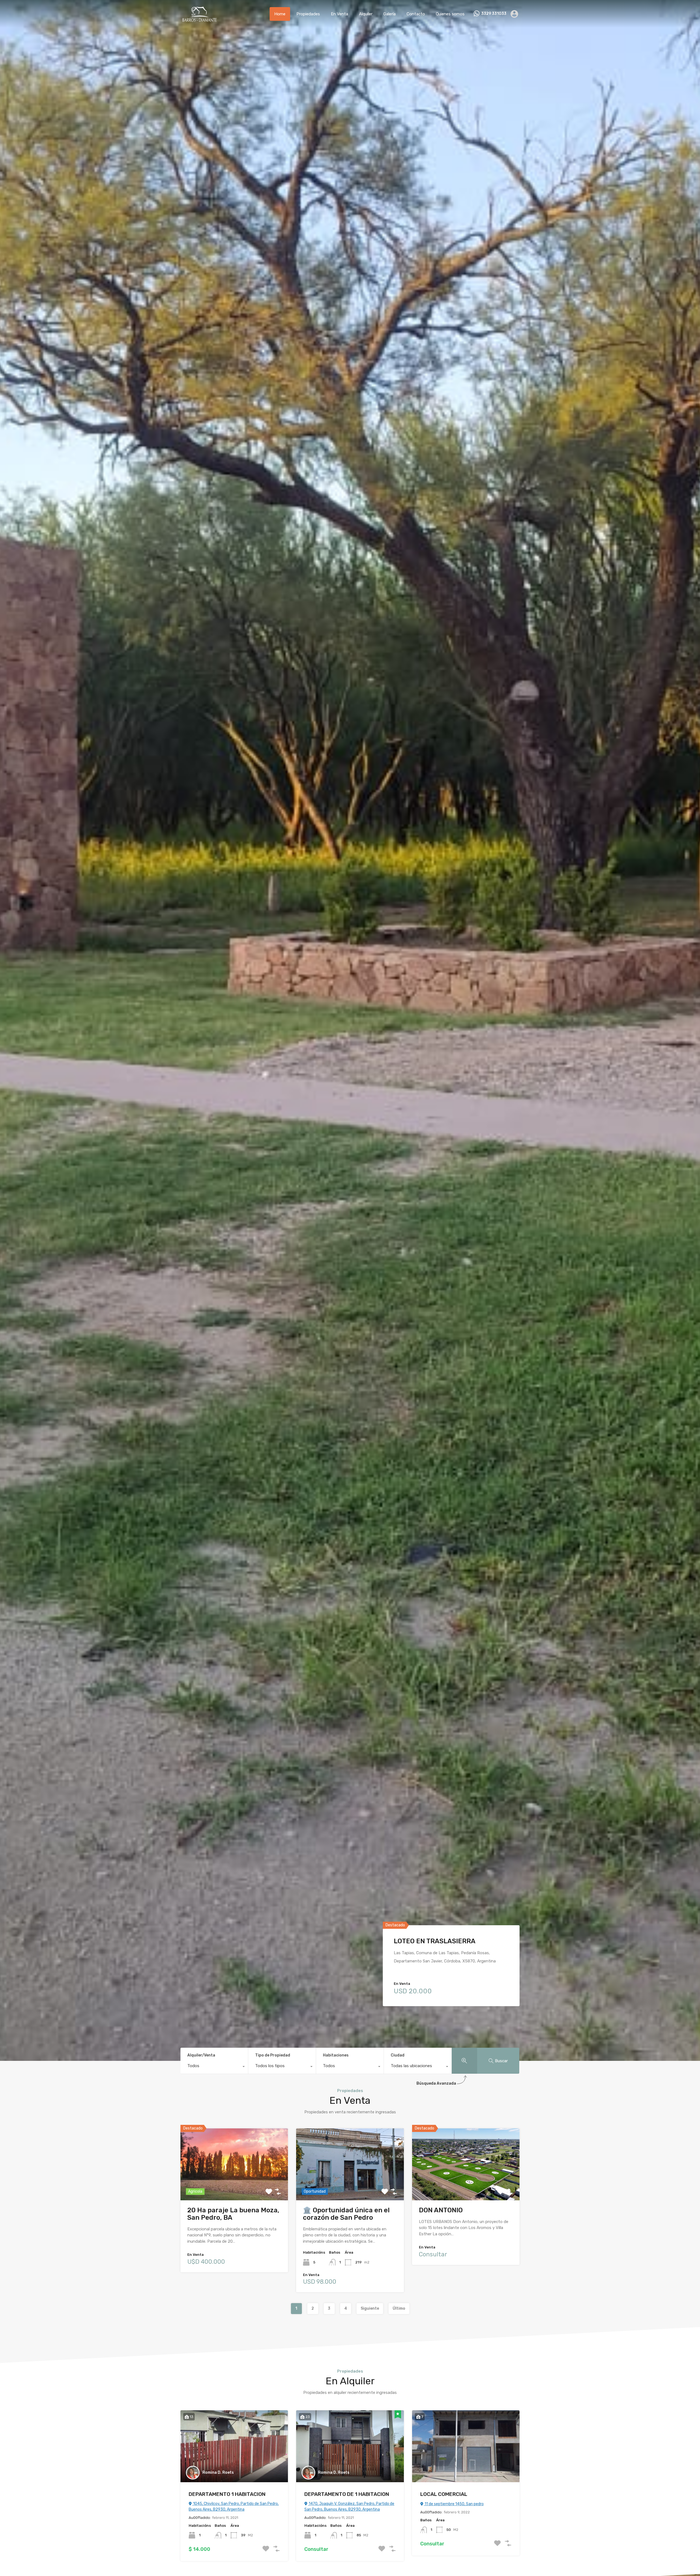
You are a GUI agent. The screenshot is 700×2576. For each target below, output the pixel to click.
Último (399, 2308)
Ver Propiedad (234, 2185)
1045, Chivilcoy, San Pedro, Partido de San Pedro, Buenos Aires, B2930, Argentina (234, 2507)
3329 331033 (494, 14)
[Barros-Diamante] (199, 20)
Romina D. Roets (218, 2473)
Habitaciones (336, 2055)
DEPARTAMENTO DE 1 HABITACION (347, 2494)
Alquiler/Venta (201, 2055)
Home (280, 14)
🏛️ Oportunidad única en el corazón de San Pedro (346, 2214)
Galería (390, 14)
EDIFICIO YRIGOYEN (424, 1941)
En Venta (339, 14)
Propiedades (308, 14)
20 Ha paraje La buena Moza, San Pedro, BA (233, 2214)
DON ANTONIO (441, 2210)
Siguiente (370, 2308)
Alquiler (366, 14)
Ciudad (398, 2055)
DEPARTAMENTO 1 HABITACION (227, 2494)
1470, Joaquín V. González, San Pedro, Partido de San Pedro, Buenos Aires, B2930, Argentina (349, 2507)
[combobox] (214, 2067)
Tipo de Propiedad (273, 2055)
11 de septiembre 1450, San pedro (454, 2504)
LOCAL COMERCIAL (444, 2494)
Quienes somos (450, 14)
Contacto (416, 14)
